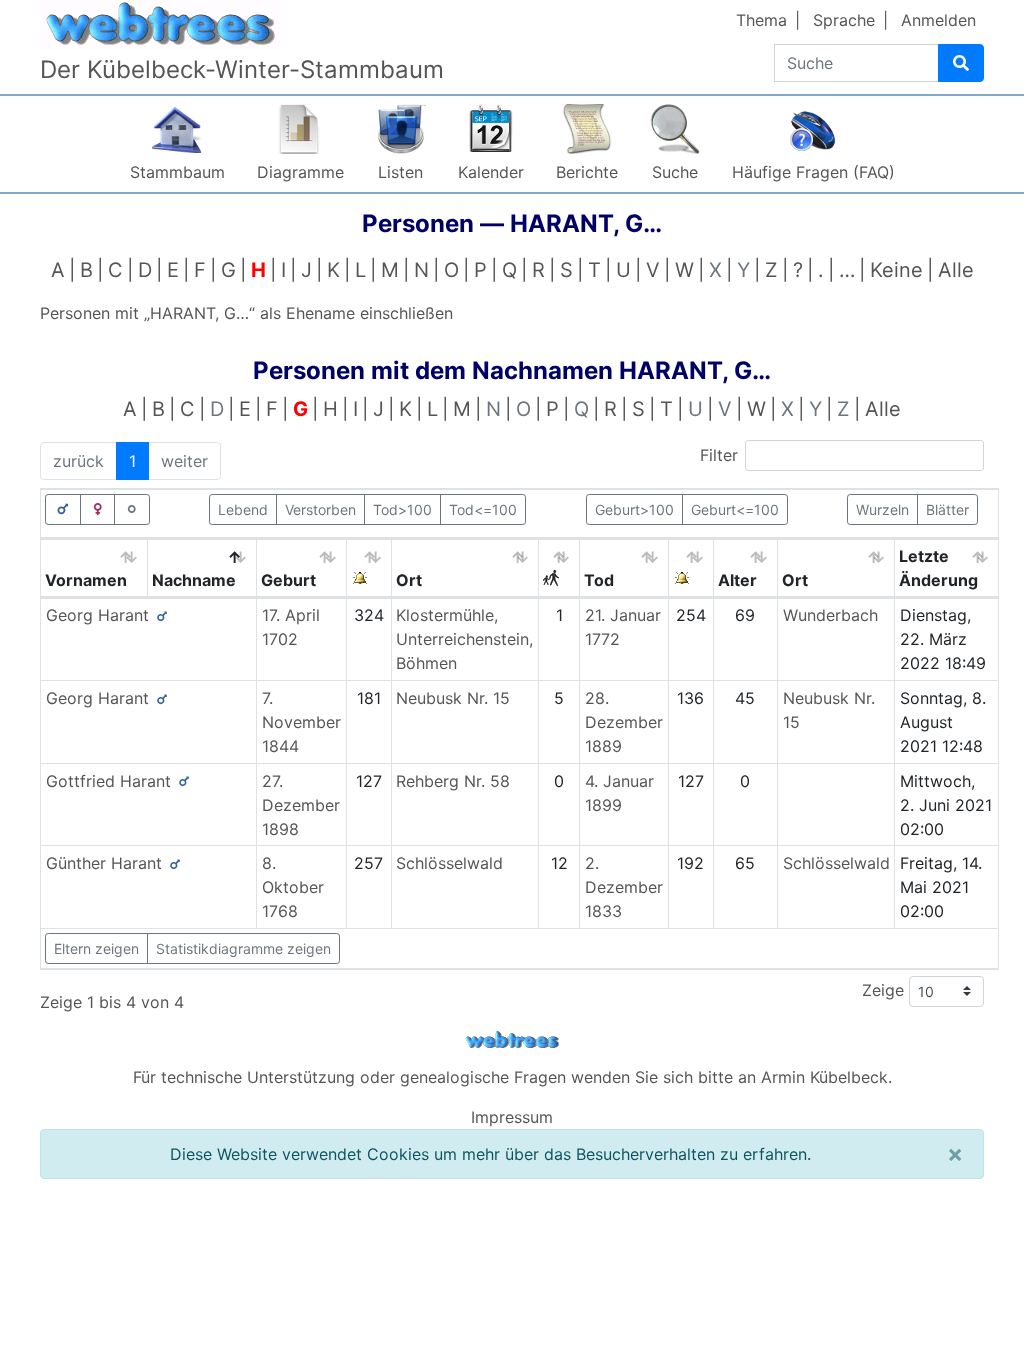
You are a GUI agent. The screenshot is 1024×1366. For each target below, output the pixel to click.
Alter (737, 580)
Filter (719, 455)
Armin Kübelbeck (824, 1077)
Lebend (243, 509)
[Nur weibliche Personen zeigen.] (98, 509)
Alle (956, 270)
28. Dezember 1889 (624, 722)
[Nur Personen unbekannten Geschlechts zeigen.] (132, 509)
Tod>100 (402, 509)
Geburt (288, 580)
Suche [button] (675, 172)
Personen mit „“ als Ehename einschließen (246, 313)
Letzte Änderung (938, 568)
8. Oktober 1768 (293, 887)
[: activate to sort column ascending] (369, 568)
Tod (599, 580)
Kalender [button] (491, 172)
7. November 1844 (301, 722)
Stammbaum (177, 172)
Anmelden (938, 20)
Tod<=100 (483, 509)
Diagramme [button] (300, 172)
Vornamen (86, 580)
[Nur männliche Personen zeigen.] (63, 509)
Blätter (947, 509)
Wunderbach (830, 615)
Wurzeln (882, 509)
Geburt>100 (634, 509)
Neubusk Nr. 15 (453, 698)
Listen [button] (400, 172)
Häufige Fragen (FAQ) (813, 172)
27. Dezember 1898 (301, 805)
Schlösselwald (449, 863)
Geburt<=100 (735, 509)
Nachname (194, 580)
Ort (409, 580)
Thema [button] (761, 20)
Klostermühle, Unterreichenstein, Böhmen (464, 639)
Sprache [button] (844, 20)
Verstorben (320, 509)
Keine (896, 270)
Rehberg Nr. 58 (453, 781)
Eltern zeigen (96, 948)
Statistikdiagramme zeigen (243, 948)
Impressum (512, 1117)
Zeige (885, 990)
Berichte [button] (587, 172)
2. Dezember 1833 (624, 887)
